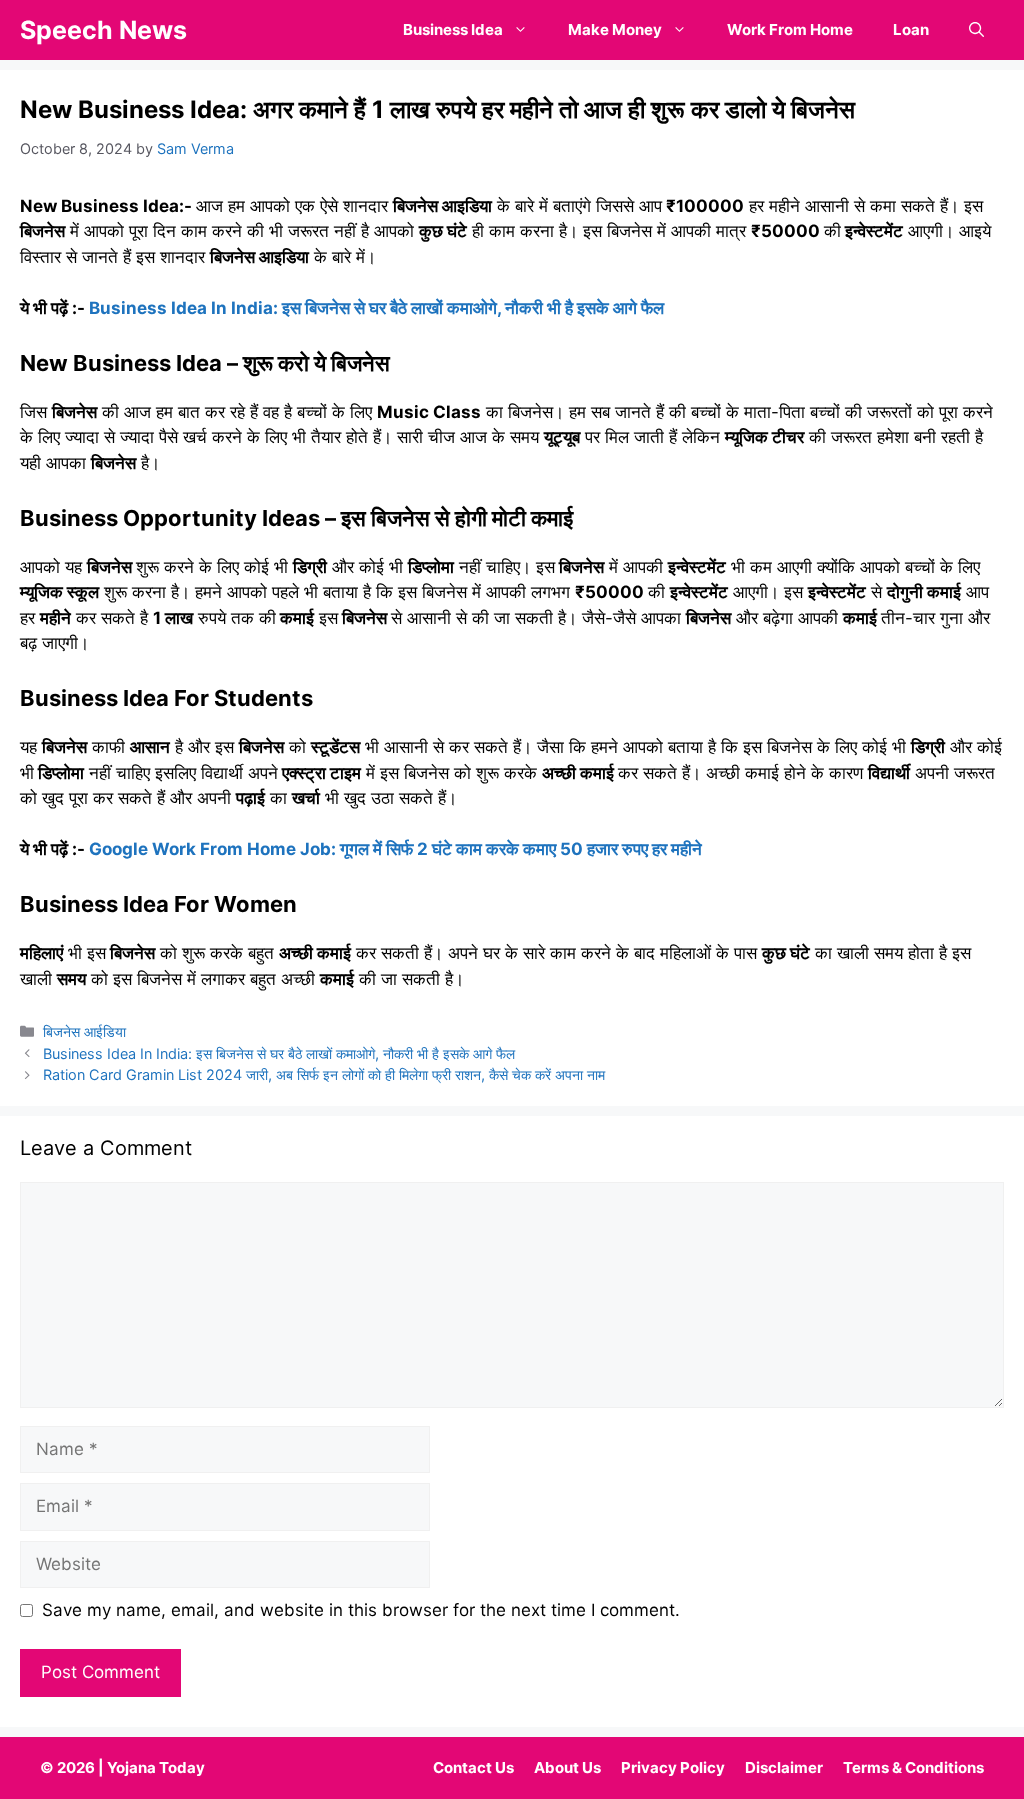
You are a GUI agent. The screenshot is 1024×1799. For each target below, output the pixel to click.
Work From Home (790, 29)
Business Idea (453, 29)
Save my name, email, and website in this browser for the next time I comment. (361, 1610)
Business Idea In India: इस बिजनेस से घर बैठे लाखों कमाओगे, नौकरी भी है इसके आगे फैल (374, 308)
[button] (976, 30)
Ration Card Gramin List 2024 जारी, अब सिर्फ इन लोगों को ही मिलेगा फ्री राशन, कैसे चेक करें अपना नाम (326, 1074)
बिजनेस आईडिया (84, 1031)
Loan (911, 29)
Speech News (103, 30)
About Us (567, 1767)
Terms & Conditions (913, 1767)
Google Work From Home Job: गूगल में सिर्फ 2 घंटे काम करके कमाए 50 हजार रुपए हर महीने (395, 849)
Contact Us (473, 1767)
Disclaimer (784, 1767)
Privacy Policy (673, 1767)
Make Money (615, 29)
